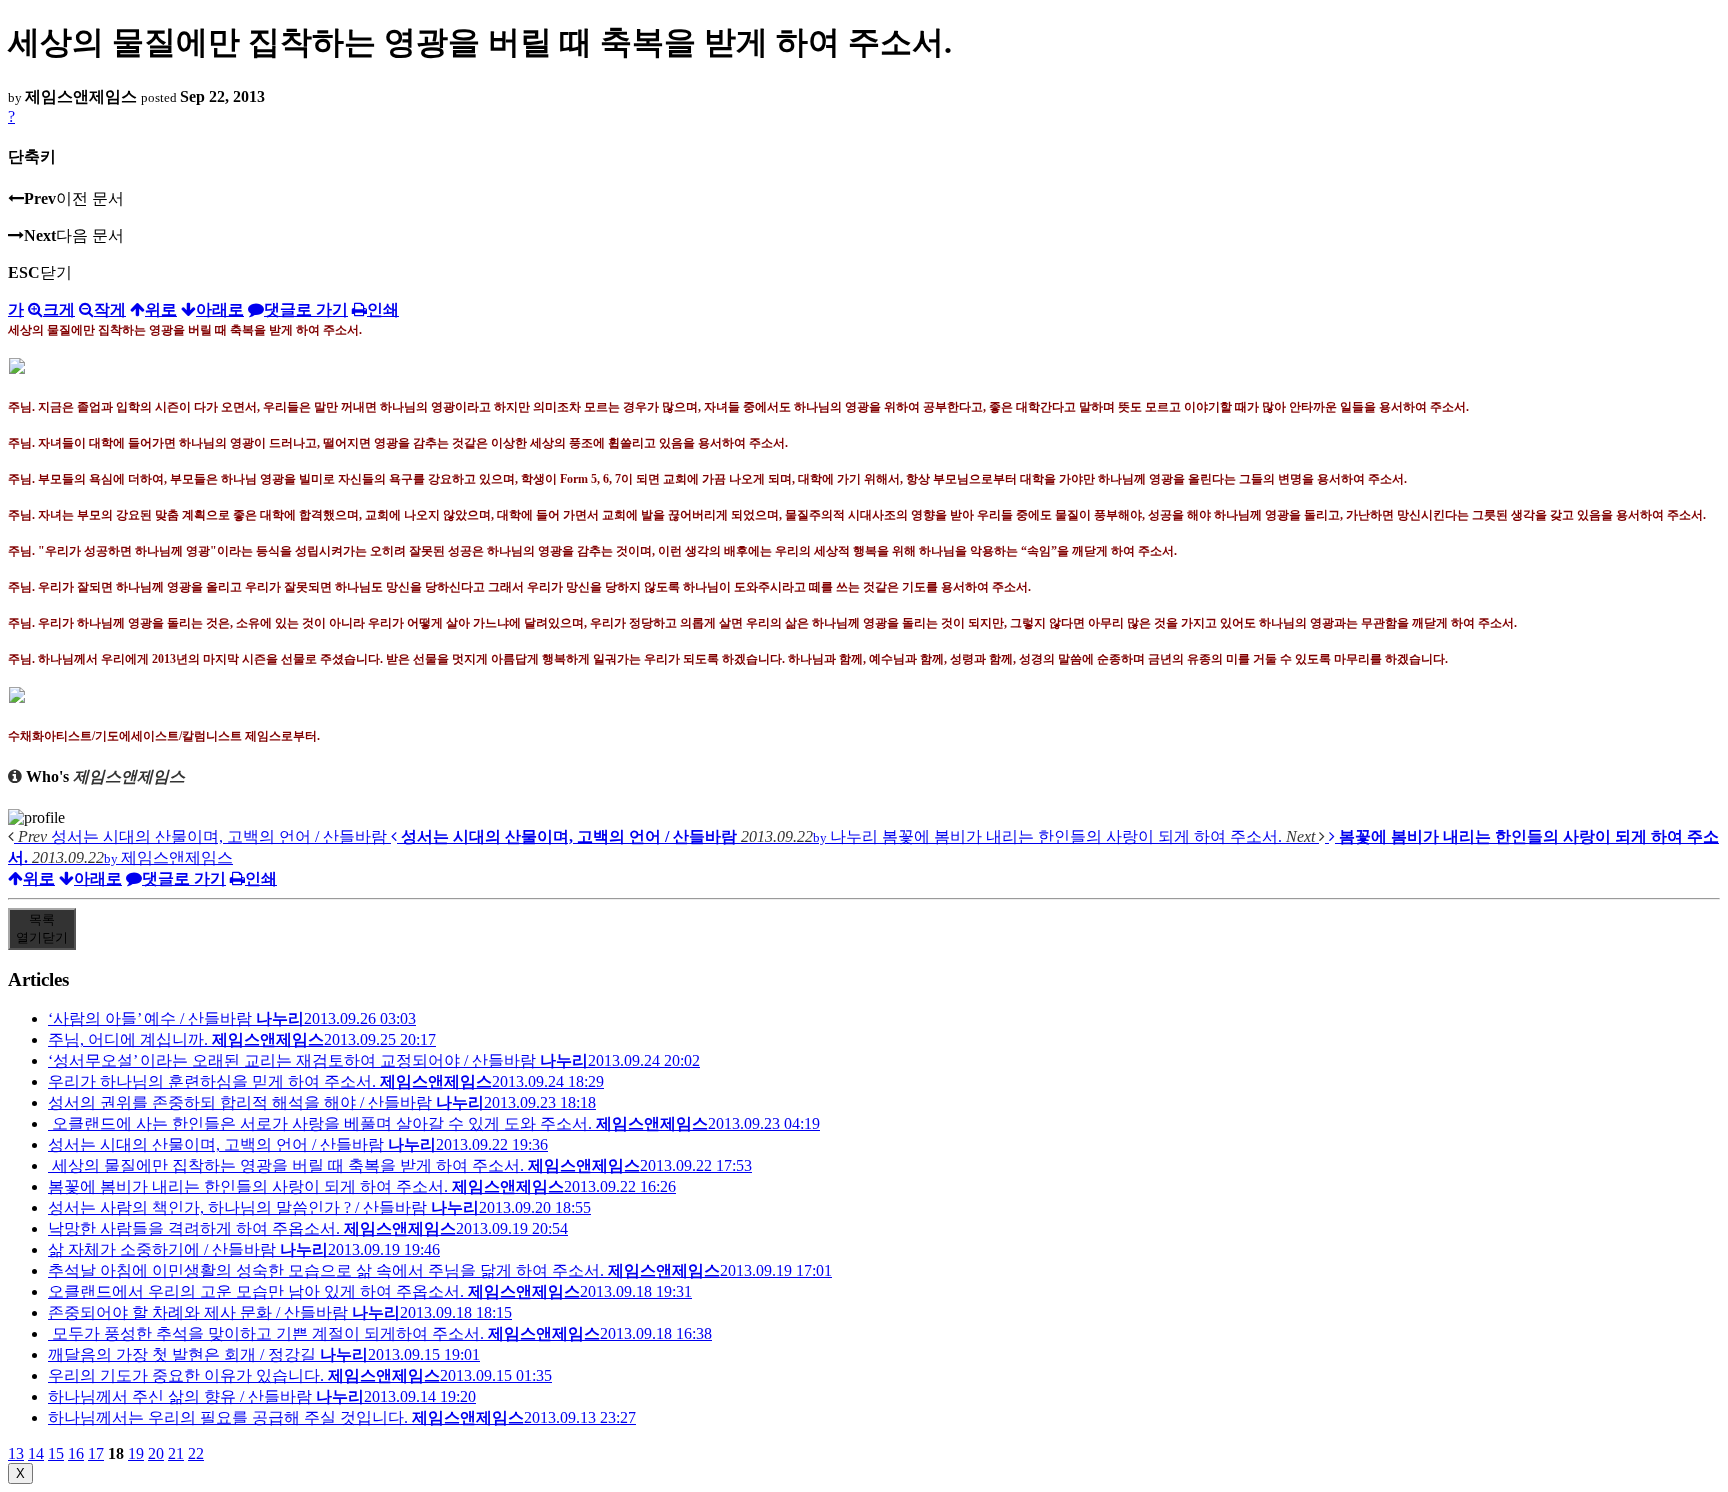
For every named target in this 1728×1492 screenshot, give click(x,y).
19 (136, 1453)
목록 (42, 928)
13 (16, 1453)
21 (176, 1453)
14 (36, 1453)
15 (56, 1453)
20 (156, 1453)
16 (76, 1453)
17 (96, 1453)
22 (196, 1453)
